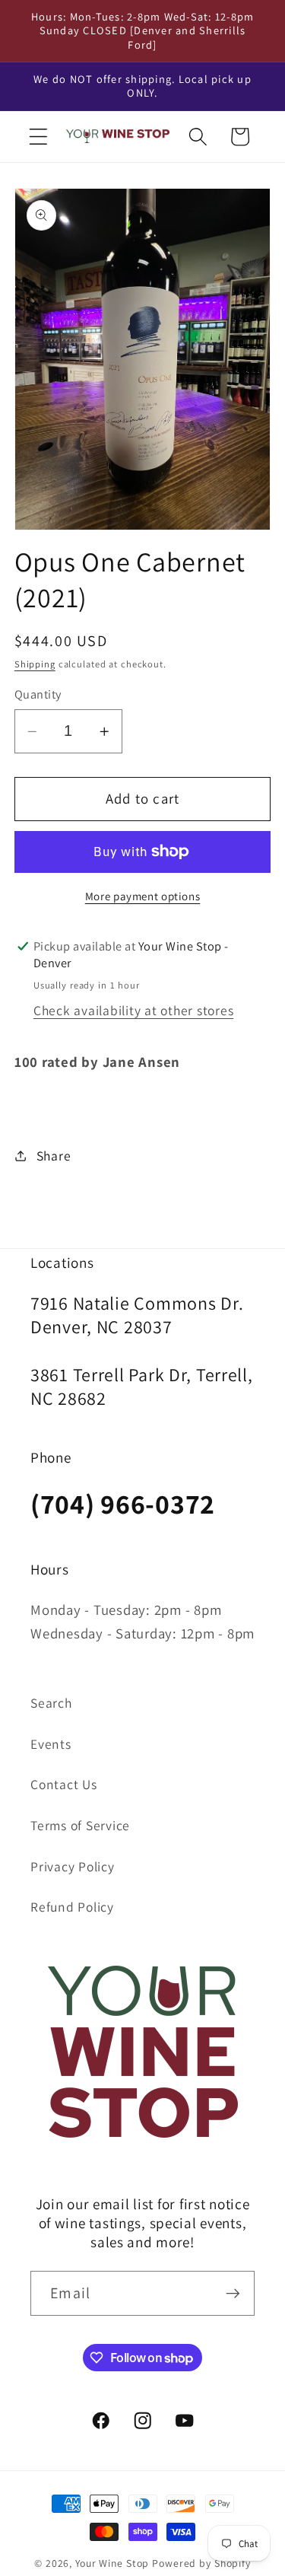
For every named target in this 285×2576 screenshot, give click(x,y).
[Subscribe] (233, 2293)
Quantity (38, 694)
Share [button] (54, 1156)
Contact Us (64, 1784)
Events (51, 1744)
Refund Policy (72, 1907)
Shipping (35, 664)
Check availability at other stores (134, 1010)
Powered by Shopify (201, 2563)
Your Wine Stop (114, 2563)
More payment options (143, 896)
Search (51, 1703)
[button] (38, 137)
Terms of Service (80, 1825)
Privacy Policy (73, 1866)
